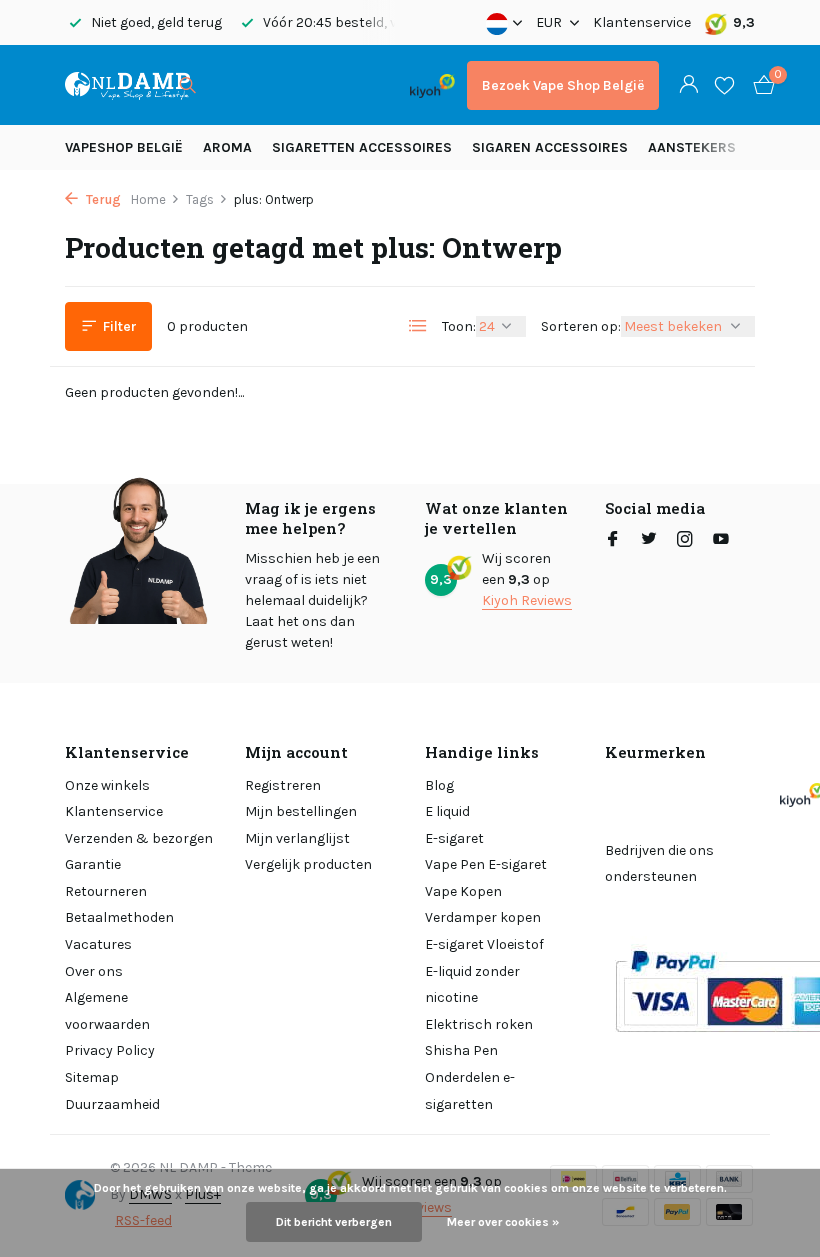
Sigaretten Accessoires (362, 147)
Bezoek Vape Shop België (563, 85)
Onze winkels (107, 785)
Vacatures (98, 944)
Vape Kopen (463, 891)
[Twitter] (649, 541)
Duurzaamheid (112, 1104)
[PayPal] (284, 85)
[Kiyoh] (432, 85)
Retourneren (106, 891)
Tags (200, 199)
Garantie (93, 864)
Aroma (227, 147)
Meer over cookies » (503, 1222)
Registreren (283, 785)
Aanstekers (692, 147)
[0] (759, 85)
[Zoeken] (187, 85)
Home (148, 199)
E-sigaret (454, 838)
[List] (418, 326)
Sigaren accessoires (550, 147)
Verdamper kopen (483, 917)
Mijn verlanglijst (297, 838)
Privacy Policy (110, 1050)
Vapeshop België (124, 147)
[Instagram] (685, 541)
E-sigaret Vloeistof (484, 944)
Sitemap (92, 1077)
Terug (102, 199)
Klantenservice (642, 22)
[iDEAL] (232, 85)
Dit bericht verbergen (334, 1222)
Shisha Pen (461, 1050)
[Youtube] (721, 541)
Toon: (459, 326)
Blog (439, 785)
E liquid (447, 811)
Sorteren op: (581, 326)
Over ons (94, 971)
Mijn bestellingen (301, 811)
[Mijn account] (688, 85)
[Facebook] (613, 541)
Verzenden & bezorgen (139, 838)
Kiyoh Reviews (527, 600)
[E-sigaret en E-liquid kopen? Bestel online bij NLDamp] (127, 85)
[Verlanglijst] (724, 85)
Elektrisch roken (479, 1024)
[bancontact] (358, 85)
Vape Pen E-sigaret (486, 864)
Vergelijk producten (308, 864)
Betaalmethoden (119, 917)
